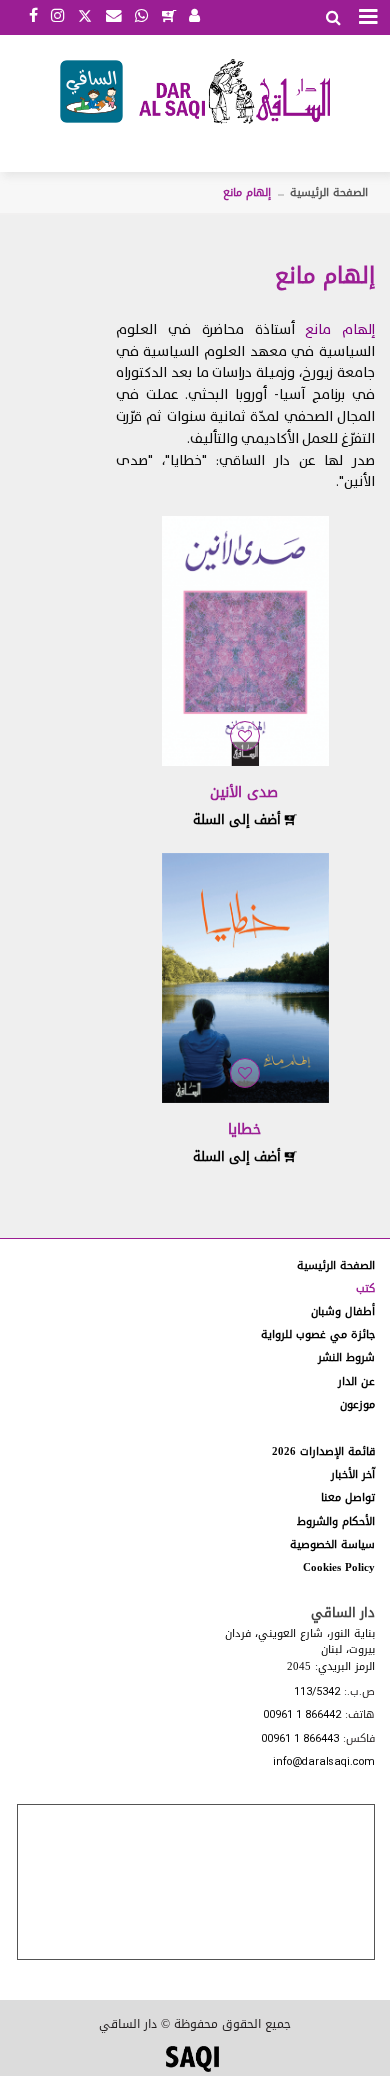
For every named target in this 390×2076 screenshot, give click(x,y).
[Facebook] (33, 17)
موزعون (357, 1404)
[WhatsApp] (141, 17)
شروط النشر (346, 1357)
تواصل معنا (348, 1497)
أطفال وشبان (343, 1311)
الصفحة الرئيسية (329, 192)
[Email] (114, 17)
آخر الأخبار (353, 1474)
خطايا (244, 1129)
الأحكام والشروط (336, 1521)
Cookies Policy (339, 1567)
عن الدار (356, 1381)
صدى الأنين (244, 792)
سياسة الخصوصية (332, 1544)
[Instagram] (57, 17)
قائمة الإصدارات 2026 (323, 1451)
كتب (365, 1288)
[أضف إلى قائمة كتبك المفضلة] (245, 737)
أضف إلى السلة (239, 819)
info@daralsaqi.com (324, 1762)
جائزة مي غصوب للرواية (318, 1334)
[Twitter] (85, 14)
